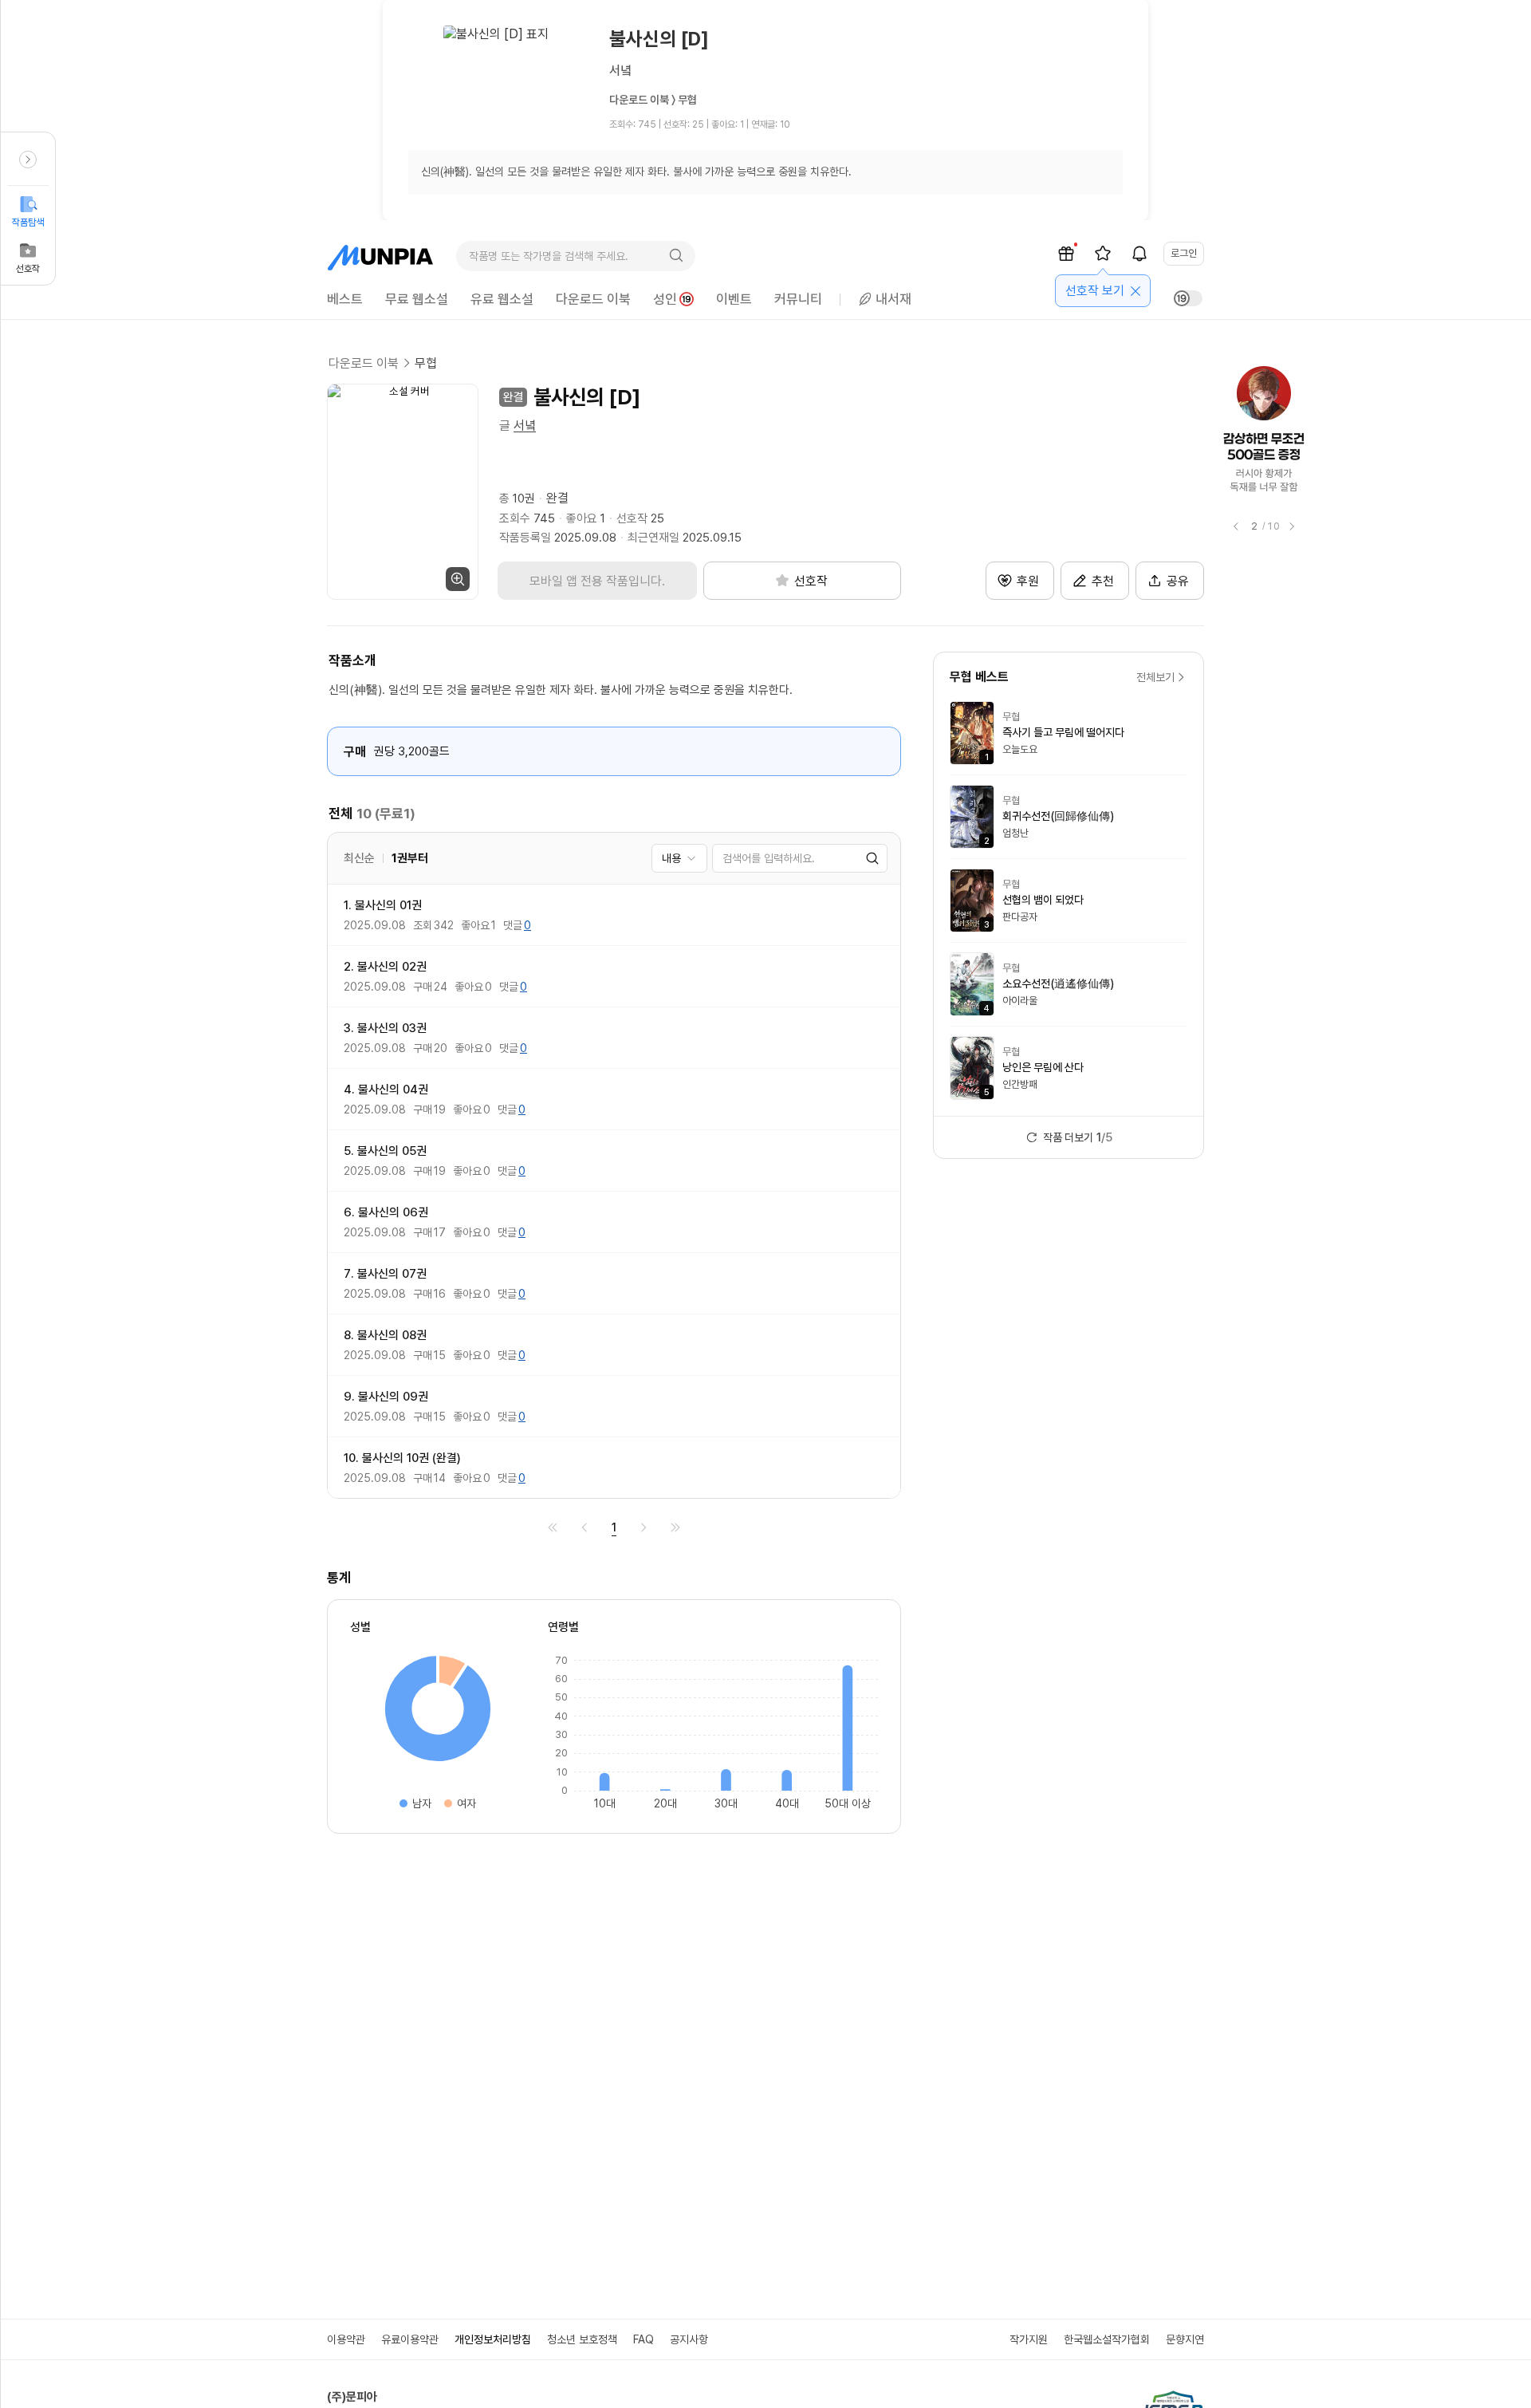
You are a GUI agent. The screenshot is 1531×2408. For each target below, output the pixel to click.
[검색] (676, 256)
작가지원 (1029, 2339)
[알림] (1139, 254)
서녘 (525, 426)
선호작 (28, 269)
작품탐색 (28, 223)
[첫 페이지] (553, 1527)
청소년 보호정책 (582, 2339)
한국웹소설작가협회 (1107, 2339)
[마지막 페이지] (675, 1527)
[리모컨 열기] (28, 160)
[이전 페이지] (584, 1527)
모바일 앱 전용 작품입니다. (597, 581)
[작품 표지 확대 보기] (403, 492)
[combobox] (679, 858)
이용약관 (346, 2339)
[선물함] (1066, 254)
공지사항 (689, 2339)
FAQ (643, 2339)
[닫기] (1135, 291)
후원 (1028, 581)
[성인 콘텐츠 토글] (1188, 298)
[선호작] (1103, 254)
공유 (1178, 581)
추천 (1103, 581)
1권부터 (410, 858)
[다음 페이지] (643, 1527)
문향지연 (1185, 2339)
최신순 (359, 858)
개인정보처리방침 (493, 2339)
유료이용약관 (410, 2339)
